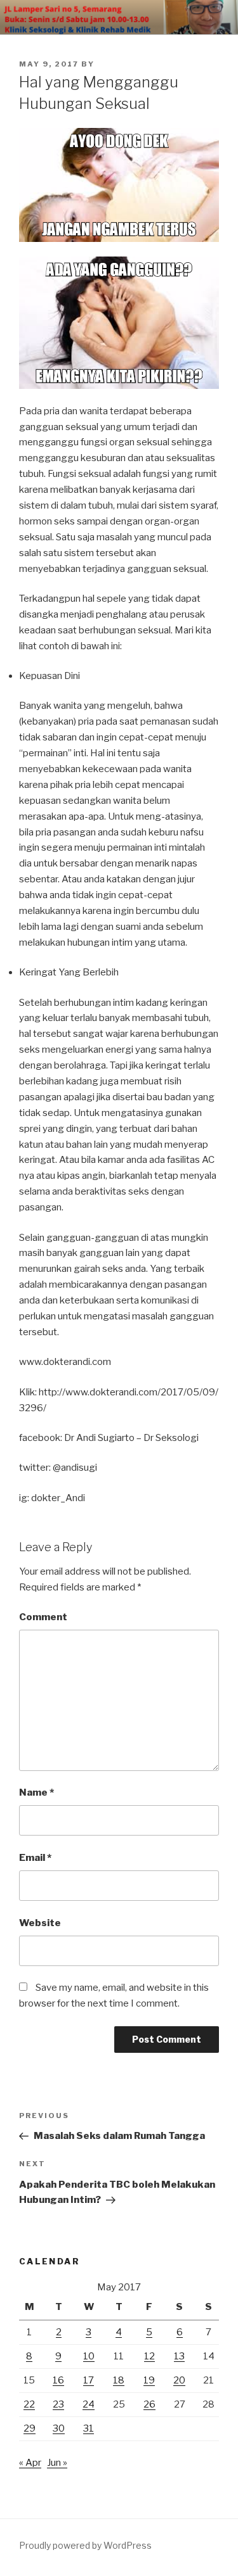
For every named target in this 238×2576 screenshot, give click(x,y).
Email (35, 1858)
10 (89, 2356)
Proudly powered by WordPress (85, 2545)
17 (89, 2380)
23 (58, 2404)
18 (119, 2380)
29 (30, 2428)
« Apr (30, 2463)
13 (179, 2356)
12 (149, 2356)
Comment (43, 1617)
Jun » (57, 2463)
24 (89, 2404)
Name (36, 1792)
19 (149, 2380)
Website (40, 1923)
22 (29, 2404)
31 (89, 2428)
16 (58, 2380)
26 (149, 2404)
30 (59, 2428)
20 (179, 2380)
